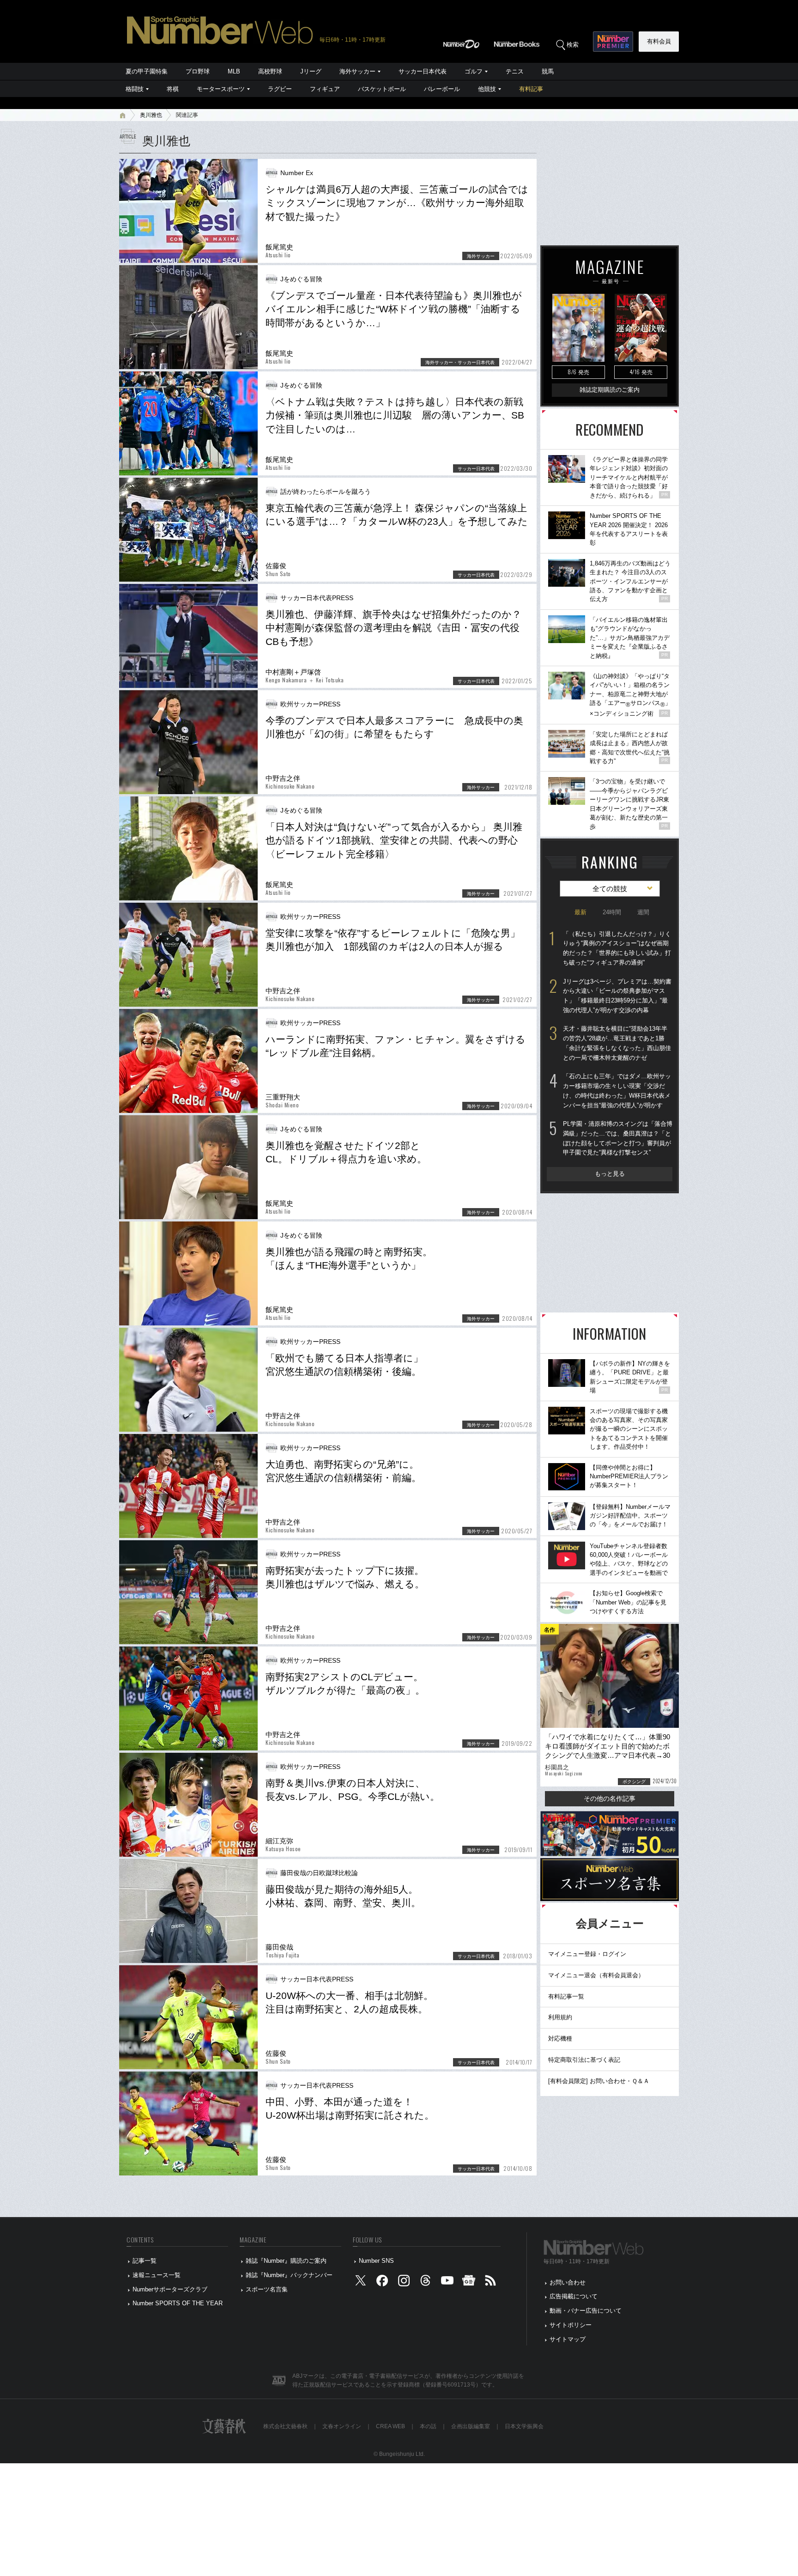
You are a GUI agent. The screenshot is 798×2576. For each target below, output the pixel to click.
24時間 (612, 912)
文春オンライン (342, 2426)
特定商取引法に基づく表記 (584, 2060)
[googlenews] (469, 2282)
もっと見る (610, 1174)
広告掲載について (574, 2296)
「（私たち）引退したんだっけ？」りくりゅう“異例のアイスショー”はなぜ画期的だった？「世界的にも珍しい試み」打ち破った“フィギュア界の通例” (617, 948)
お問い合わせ (568, 2282)
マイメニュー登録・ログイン (587, 1954)
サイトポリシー (571, 2325)
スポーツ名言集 (267, 2289)
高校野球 (270, 71)
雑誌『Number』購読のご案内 (286, 2261)
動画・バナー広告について (586, 2311)
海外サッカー (357, 71)
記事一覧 (145, 2261)
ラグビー (280, 89)
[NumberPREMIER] (613, 42)
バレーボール (442, 89)
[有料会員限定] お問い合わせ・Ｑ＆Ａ (599, 2081)
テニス (515, 71)
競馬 (548, 71)
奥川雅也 (151, 115)
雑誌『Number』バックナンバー (289, 2275)
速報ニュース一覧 (157, 2275)
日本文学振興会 (524, 2426)
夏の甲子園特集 (147, 71)
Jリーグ (311, 71)
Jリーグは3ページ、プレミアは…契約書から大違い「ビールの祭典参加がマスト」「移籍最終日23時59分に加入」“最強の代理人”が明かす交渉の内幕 (617, 996)
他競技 (487, 89)
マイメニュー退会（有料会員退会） (596, 1975)
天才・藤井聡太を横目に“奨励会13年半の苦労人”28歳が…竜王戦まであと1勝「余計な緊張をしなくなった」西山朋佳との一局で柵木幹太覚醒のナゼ (617, 1043)
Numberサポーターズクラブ (170, 2289)
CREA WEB (390, 2426)
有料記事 (531, 89)
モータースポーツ (221, 89)
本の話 (428, 2426)
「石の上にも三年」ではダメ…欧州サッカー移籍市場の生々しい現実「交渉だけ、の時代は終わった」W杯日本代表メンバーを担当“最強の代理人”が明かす (617, 1091)
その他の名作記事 (610, 1798)
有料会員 (659, 41)
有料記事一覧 (566, 1996)
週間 (643, 912)
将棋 (173, 89)
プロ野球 (198, 71)
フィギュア (325, 89)
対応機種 (560, 2038)
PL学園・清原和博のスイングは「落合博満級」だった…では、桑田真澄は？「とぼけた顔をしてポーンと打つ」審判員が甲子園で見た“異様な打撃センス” (618, 1138)
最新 (580, 912)
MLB (234, 71)
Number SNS (376, 2261)
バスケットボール (382, 89)
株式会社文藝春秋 (285, 2426)
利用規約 (560, 2017)
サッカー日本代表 (423, 71)
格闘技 (135, 89)
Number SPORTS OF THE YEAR (178, 2303)
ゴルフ (474, 71)
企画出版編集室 (471, 2426)
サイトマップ (568, 2339)
